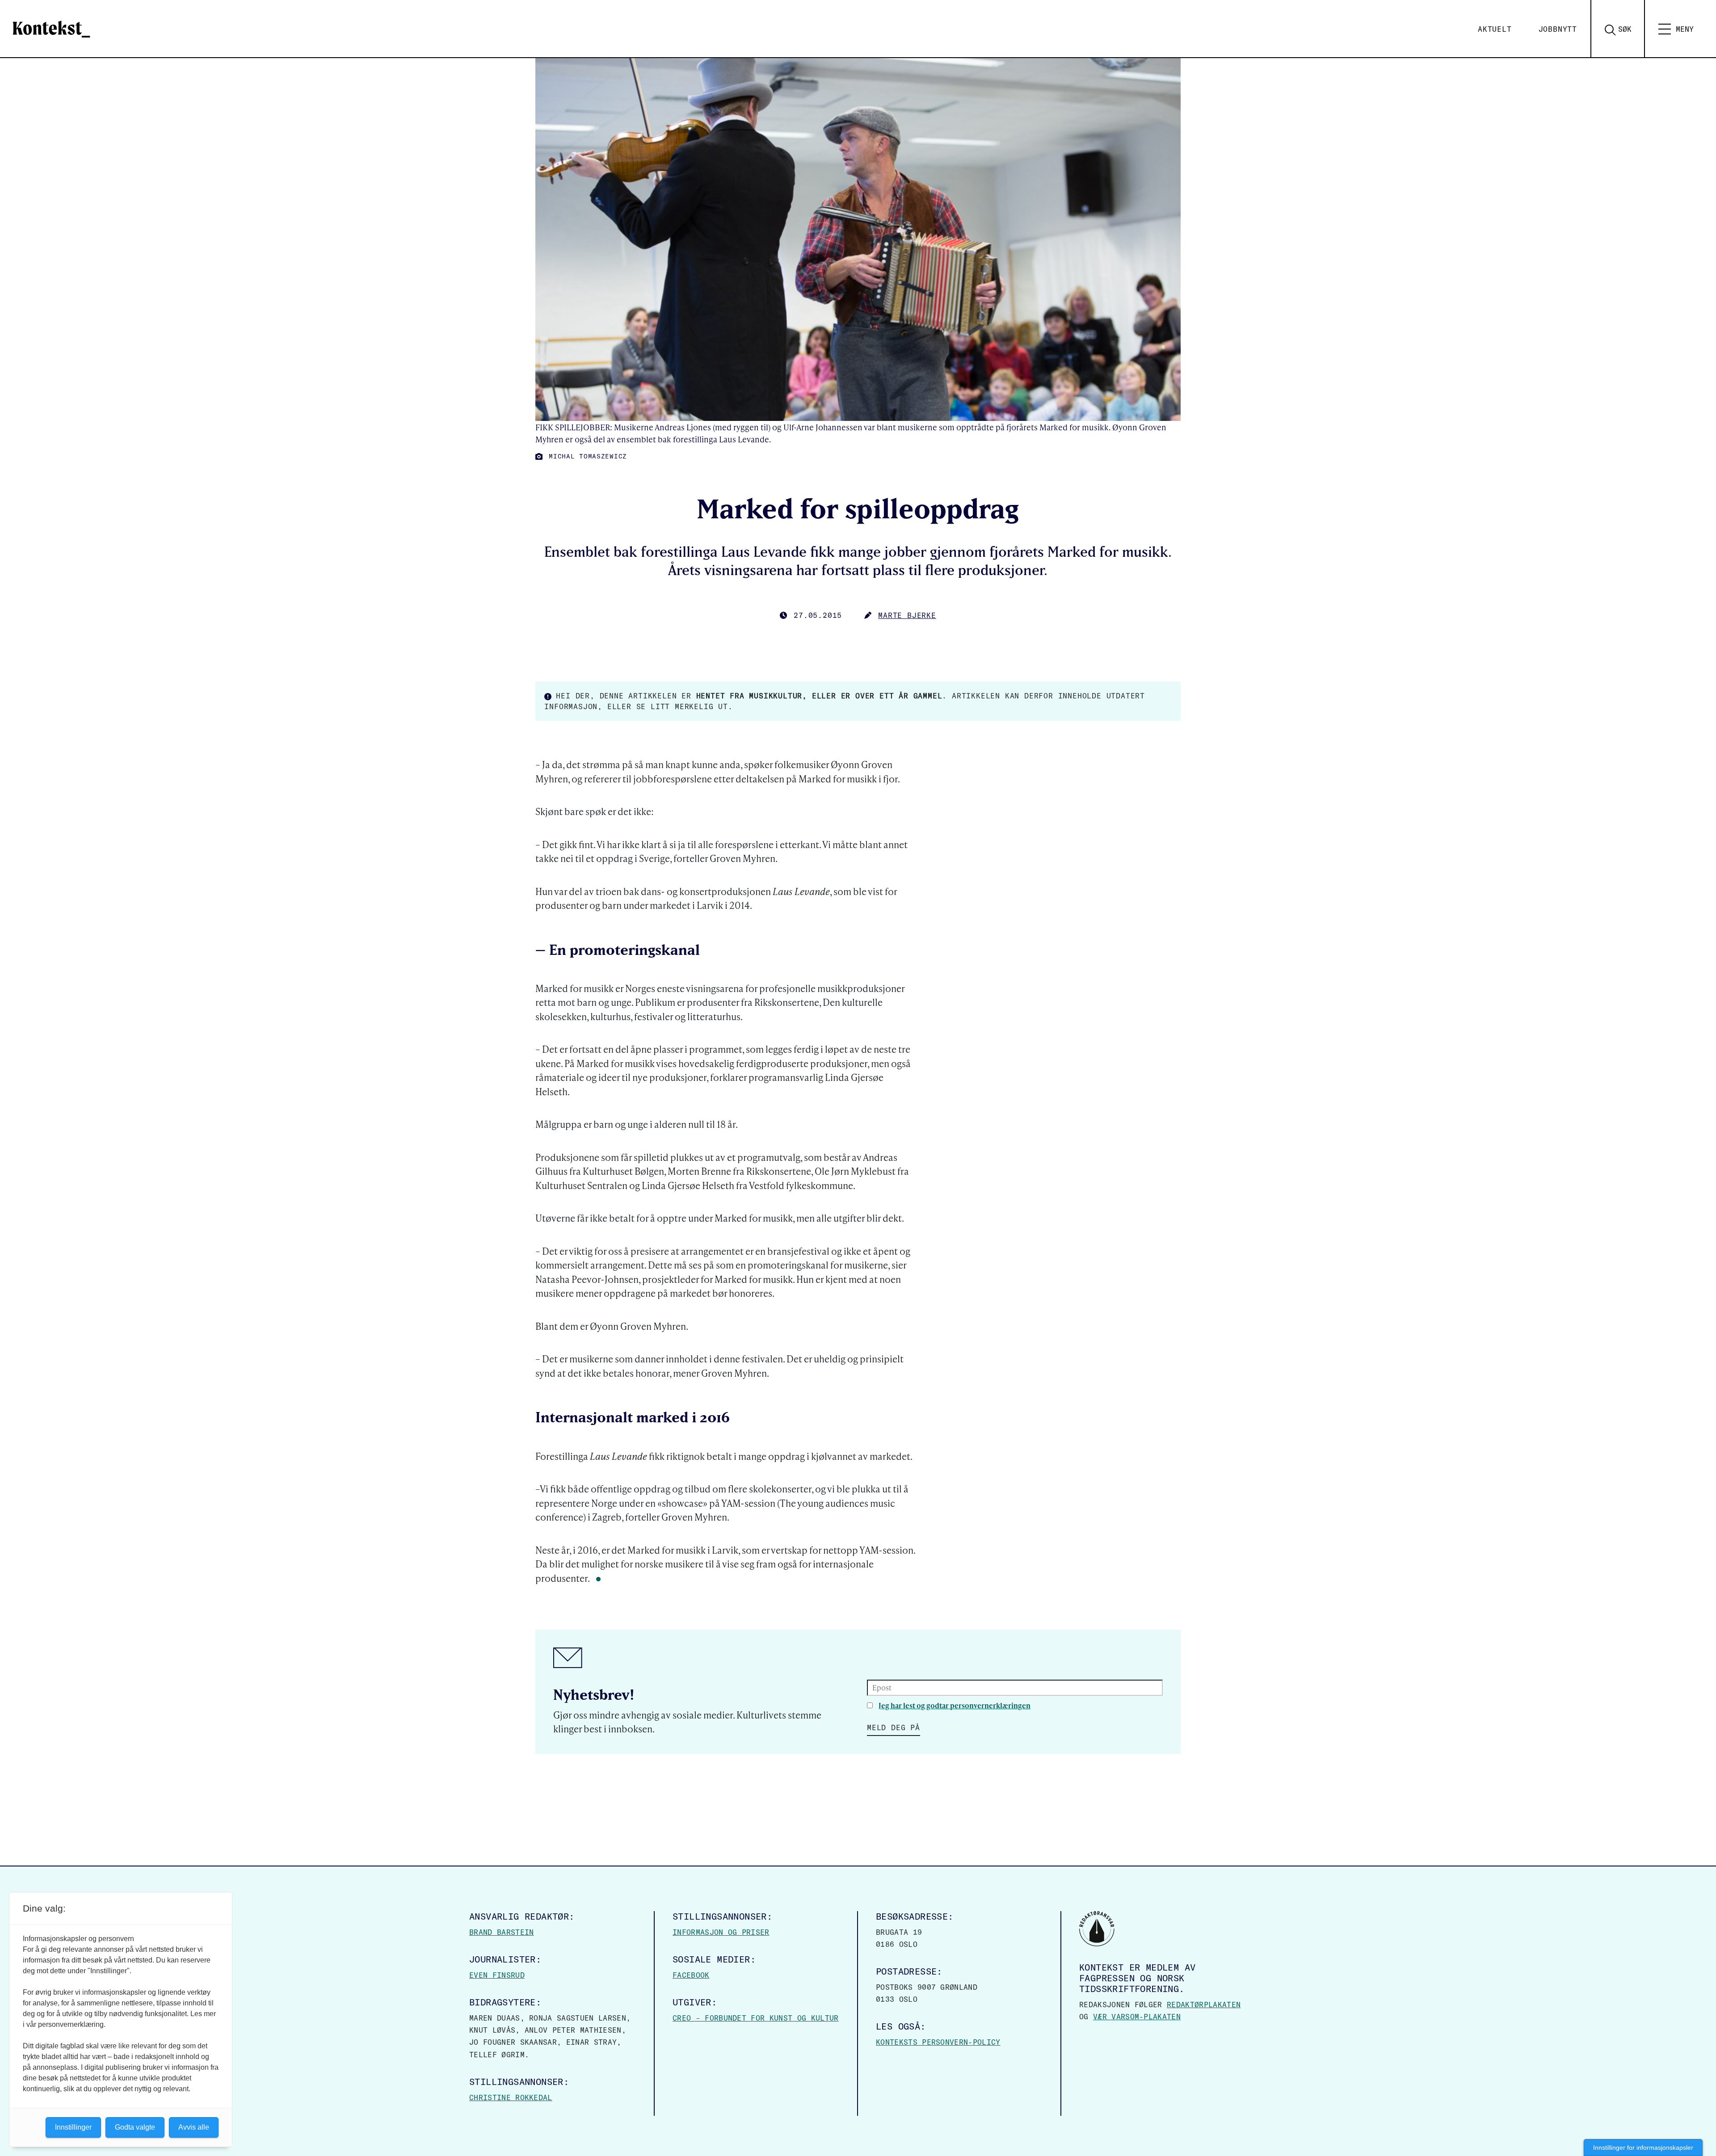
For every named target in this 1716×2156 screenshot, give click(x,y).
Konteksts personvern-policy (938, 2042)
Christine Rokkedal (511, 2097)
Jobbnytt (1558, 29)
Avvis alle (194, 2127)
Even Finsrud (497, 1975)
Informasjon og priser (721, 1932)
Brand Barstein (501, 1932)
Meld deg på (894, 1727)
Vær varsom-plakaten (1137, 2017)
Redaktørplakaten (1204, 2005)
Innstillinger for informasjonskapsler (1643, 2148)
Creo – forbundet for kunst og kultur (756, 2018)
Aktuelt (1495, 29)
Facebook (691, 1975)
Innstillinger (73, 2127)
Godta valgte (135, 2127)
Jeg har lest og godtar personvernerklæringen (955, 1705)
